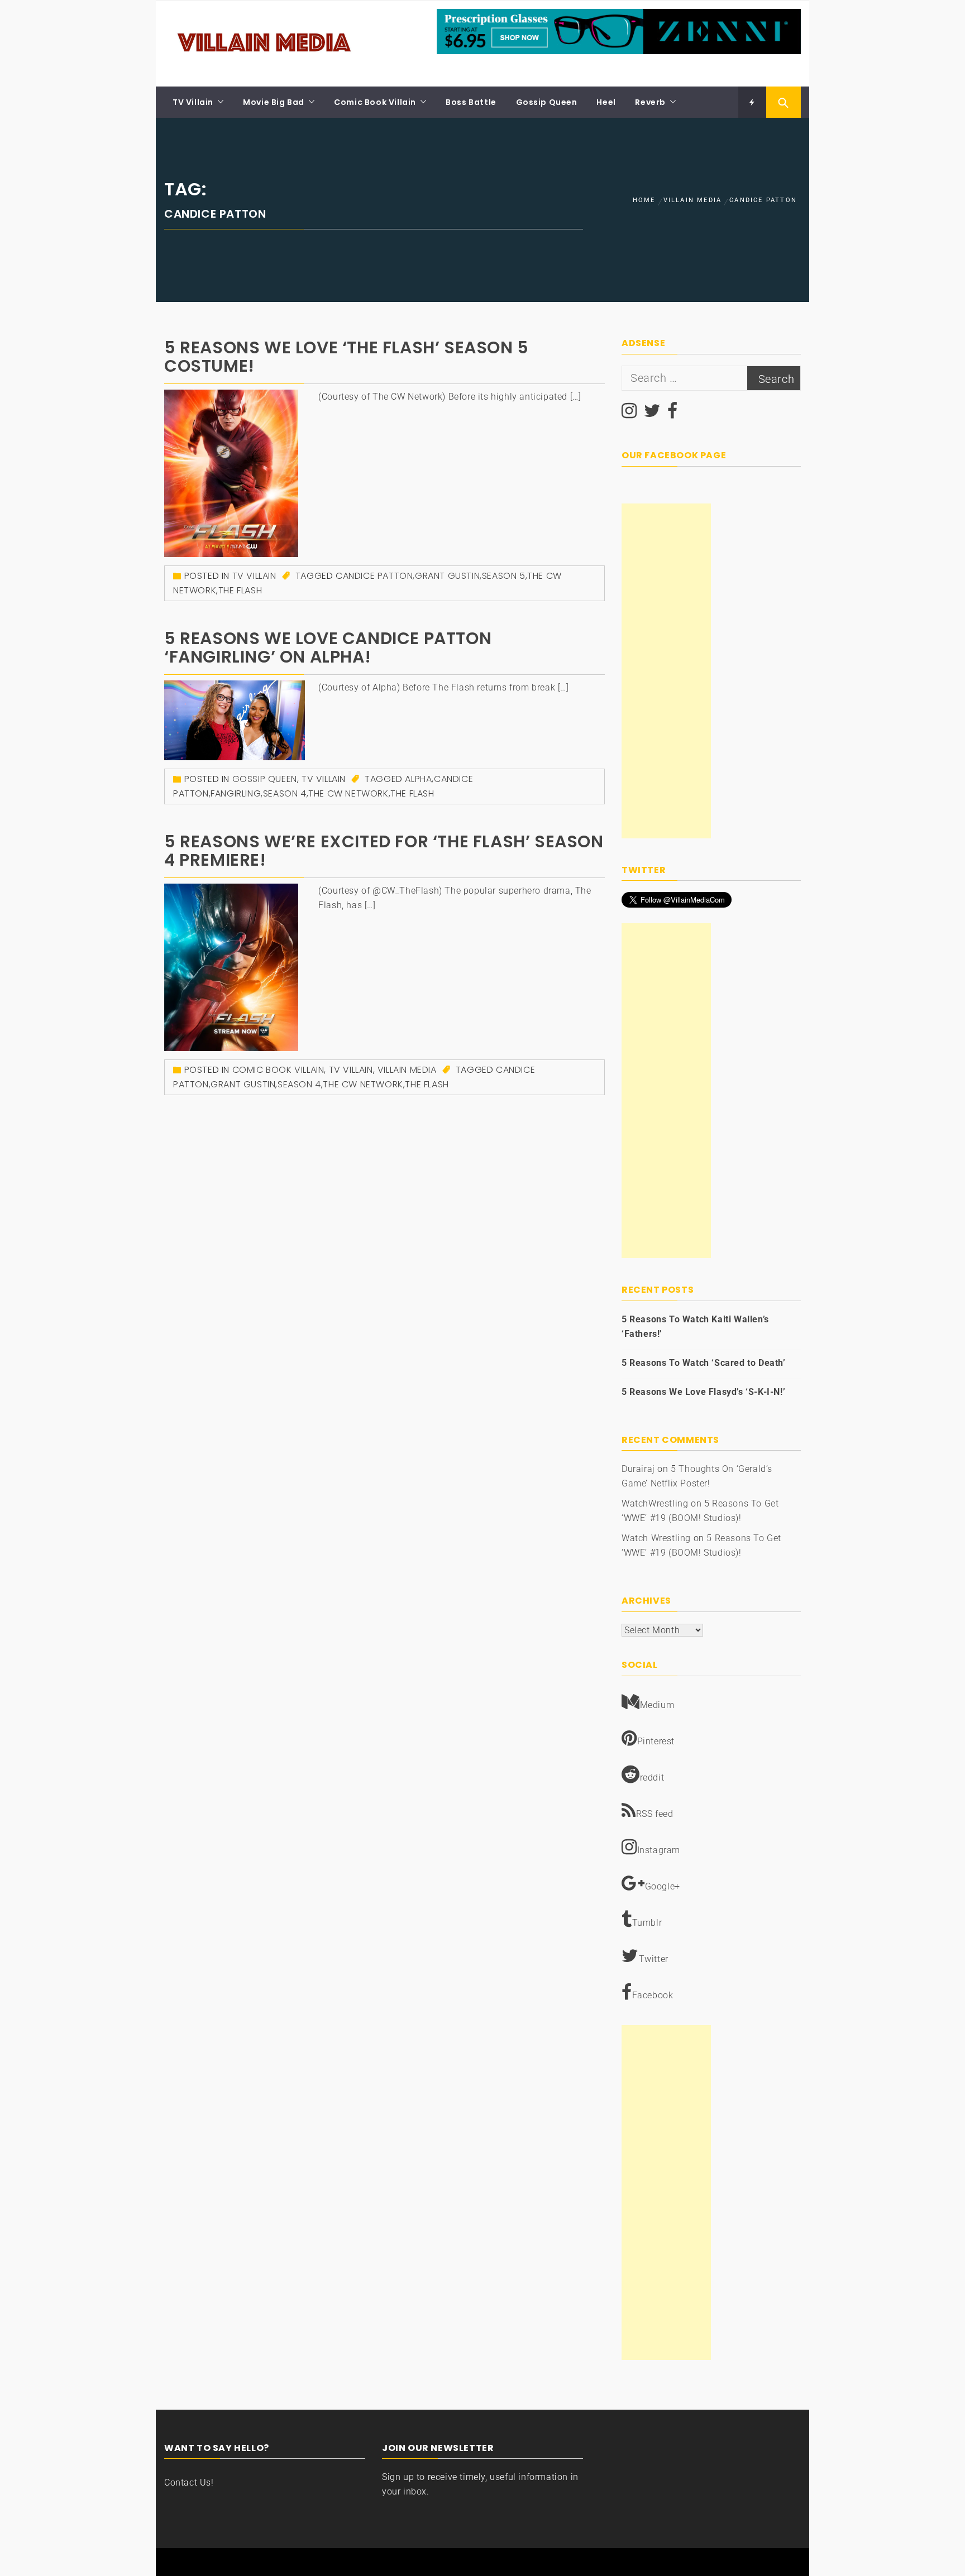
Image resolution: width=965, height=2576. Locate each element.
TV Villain (193, 102)
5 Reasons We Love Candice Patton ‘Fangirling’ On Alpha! (328, 647)
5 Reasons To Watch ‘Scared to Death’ (704, 1363)
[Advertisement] (666, 671)
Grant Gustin (447, 576)
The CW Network (348, 793)
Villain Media (407, 1070)
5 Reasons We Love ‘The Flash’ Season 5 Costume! (347, 357)
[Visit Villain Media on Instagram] (629, 414)
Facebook (653, 1995)
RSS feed (655, 1814)
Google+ (663, 1886)
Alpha (418, 779)
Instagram (659, 1850)
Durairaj (638, 1469)
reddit (652, 1778)
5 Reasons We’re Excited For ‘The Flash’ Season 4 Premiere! (384, 851)
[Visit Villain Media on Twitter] (653, 414)
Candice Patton (374, 576)
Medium (657, 1705)
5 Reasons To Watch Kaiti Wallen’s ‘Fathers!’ (695, 1327)
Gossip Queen (547, 102)
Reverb (650, 102)
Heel (606, 102)
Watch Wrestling (656, 1538)
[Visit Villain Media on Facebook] (673, 414)
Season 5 (504, 576)
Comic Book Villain (375, 102)
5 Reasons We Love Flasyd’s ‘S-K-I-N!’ (703, 1392)
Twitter (654, 1959)
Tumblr (647, 1923)
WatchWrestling (655, 1503)
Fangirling (236, 793)
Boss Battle (471, 102)
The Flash (240, 590)
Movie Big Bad (274, 102)
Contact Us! (189, 2483)
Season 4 (285, 793)
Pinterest (656, 1741)
